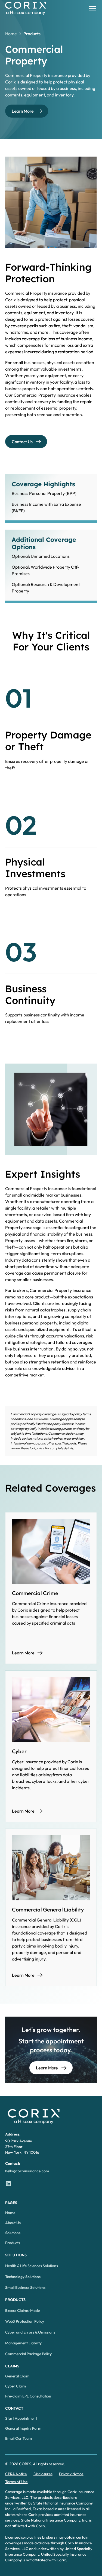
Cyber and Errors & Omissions (30, 2332)
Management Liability (23, 2343)
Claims (12, 2366)
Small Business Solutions (25, 2287)
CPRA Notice (16, 2474)
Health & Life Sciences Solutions (32, 2266)
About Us (13, 2223)
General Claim (17, 2376)
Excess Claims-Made (22, 2311)
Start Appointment (21, 2418)
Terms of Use (16, 2482)
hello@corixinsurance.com (27, 2171)
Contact (14, 2408)
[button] (91, 9)
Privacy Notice (71, 2474)
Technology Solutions (23, 2277)
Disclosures (43, 2474)
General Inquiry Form (23, 2428)
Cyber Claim (16, 2386)
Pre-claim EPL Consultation (28, 2396)
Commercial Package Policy (28, 2354)
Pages (11, 2203)
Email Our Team (18, 2438)
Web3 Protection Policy (25, 2321)
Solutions (13, 2233)
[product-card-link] (51, 1588)
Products (13, 2243)
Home (10, 2213)
